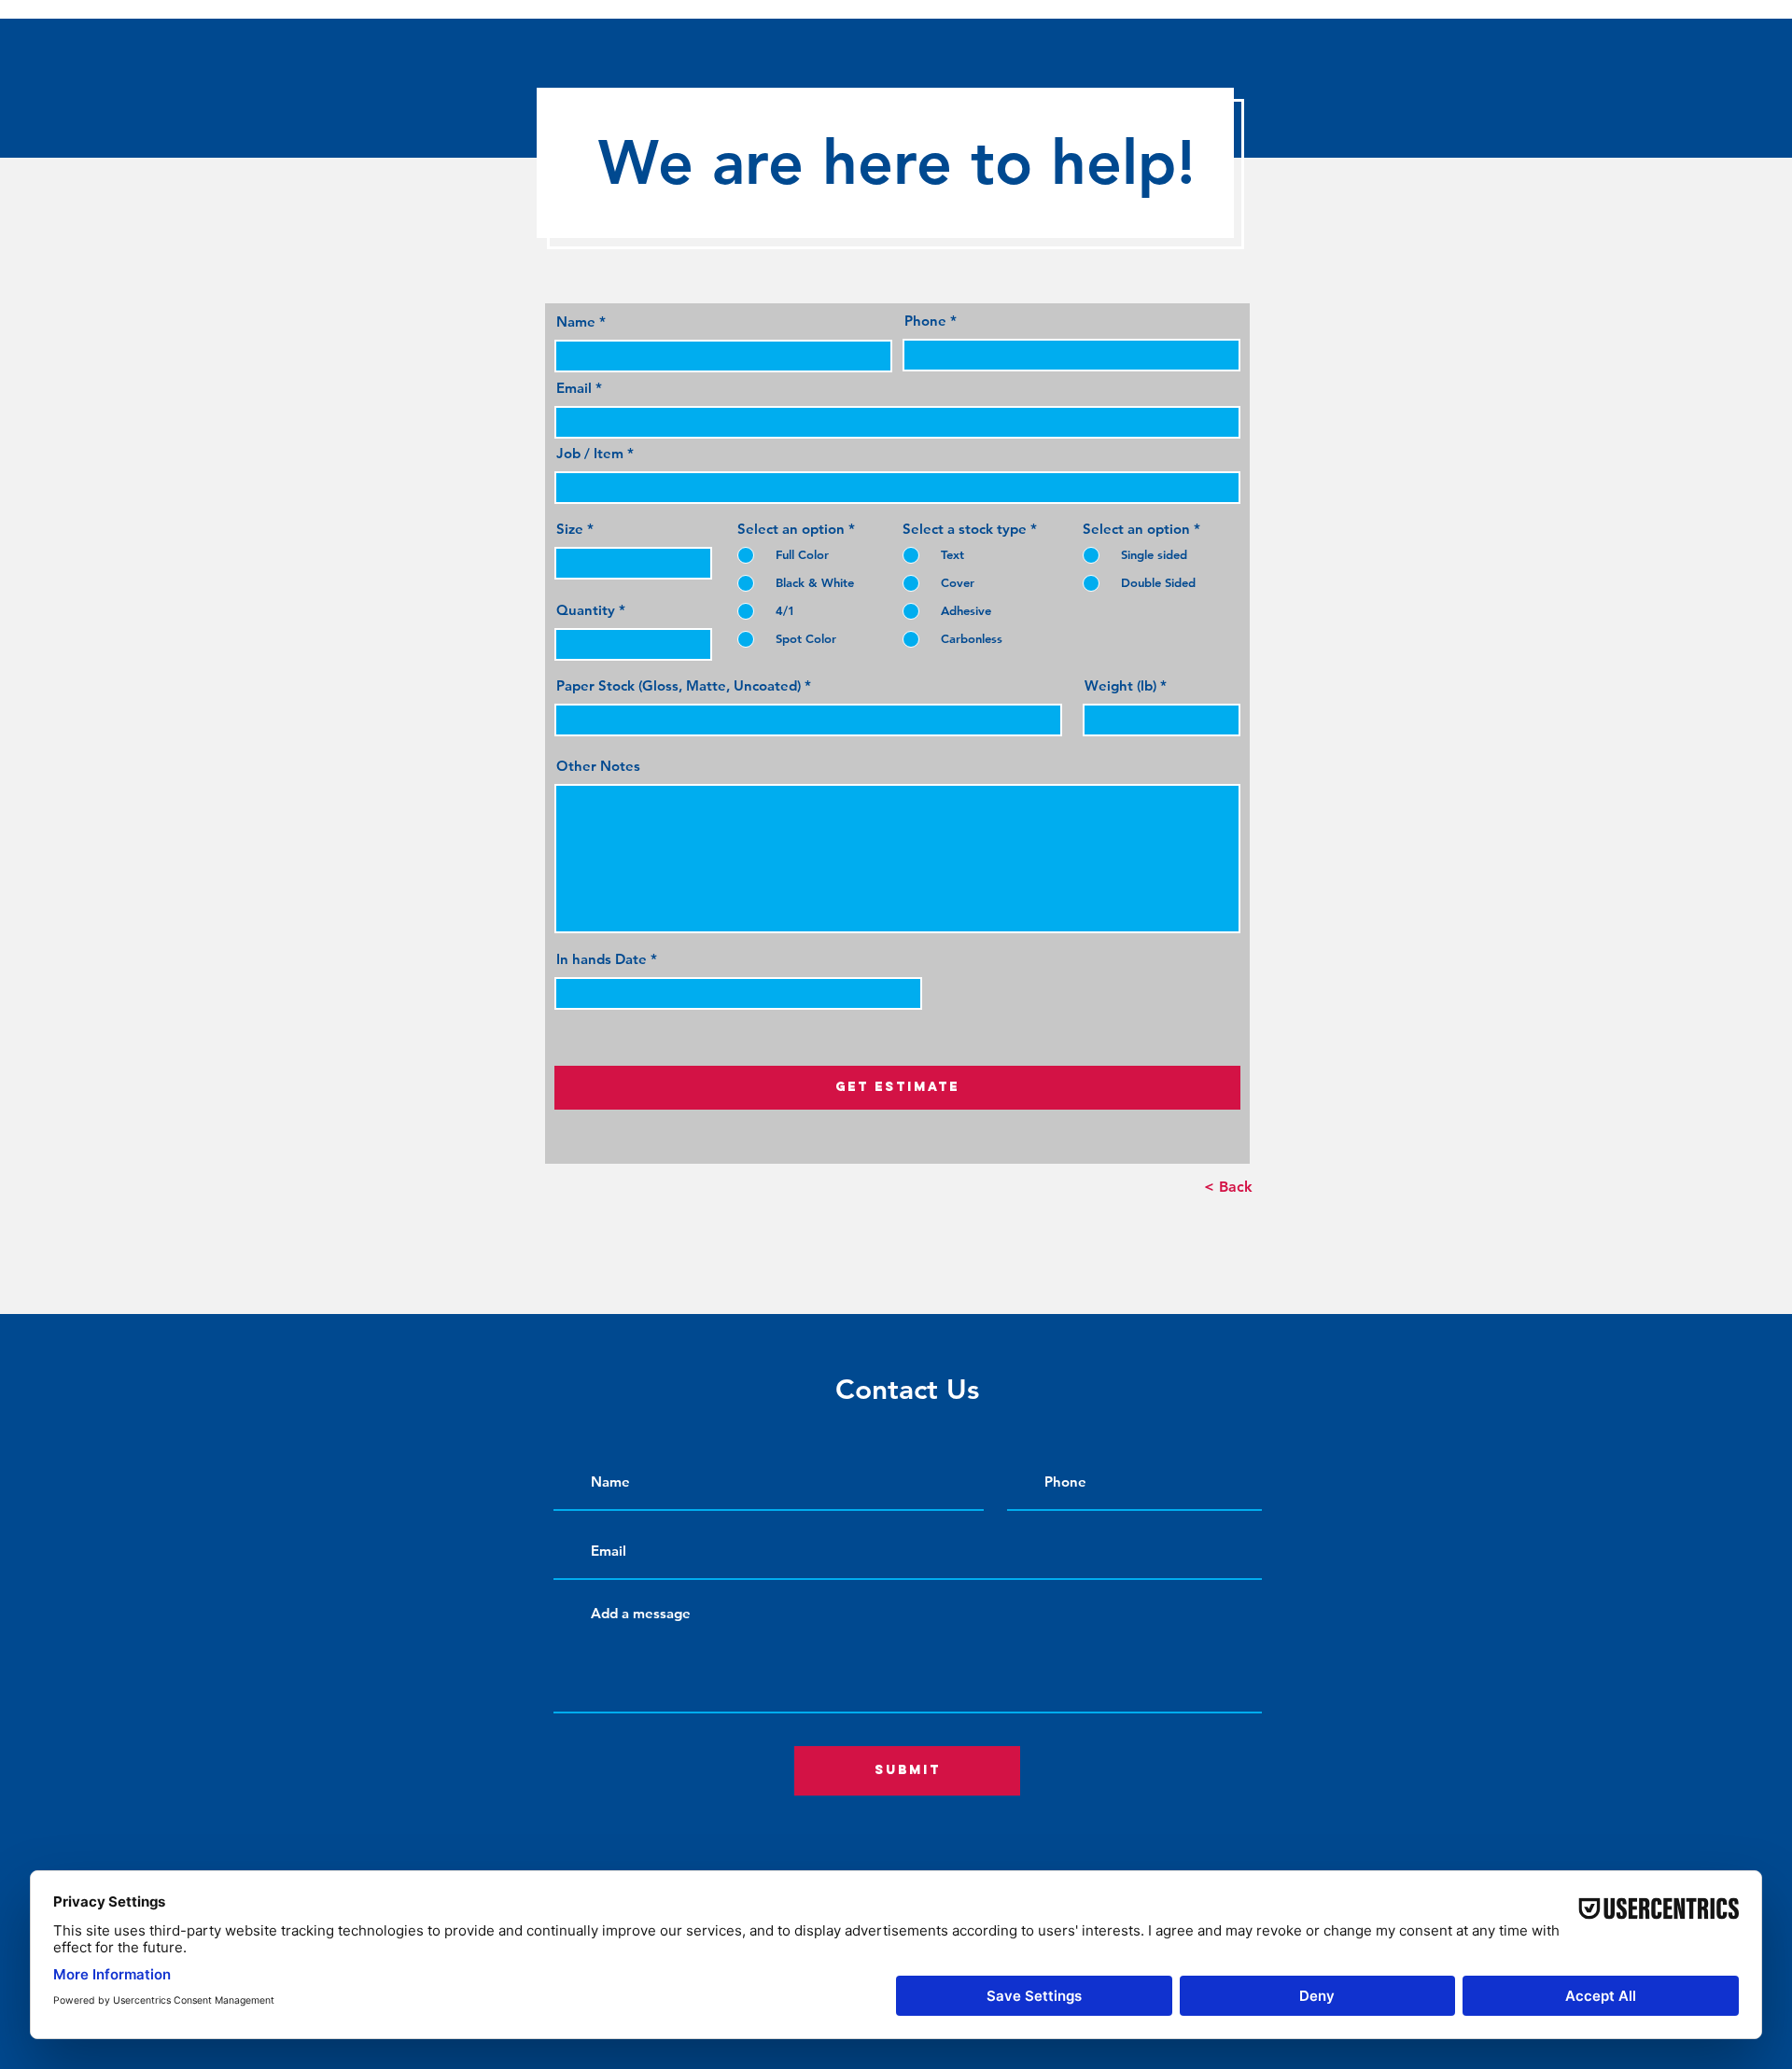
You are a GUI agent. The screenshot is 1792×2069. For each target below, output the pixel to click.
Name (576, 322)
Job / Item (590, 453)
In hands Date (602, 959)
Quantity (586, 610)
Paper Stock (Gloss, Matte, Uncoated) (679, 685)
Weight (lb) (1120, 685)
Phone (925, 321)
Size (570, 529)
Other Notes (598, 766)
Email (574, 388)
